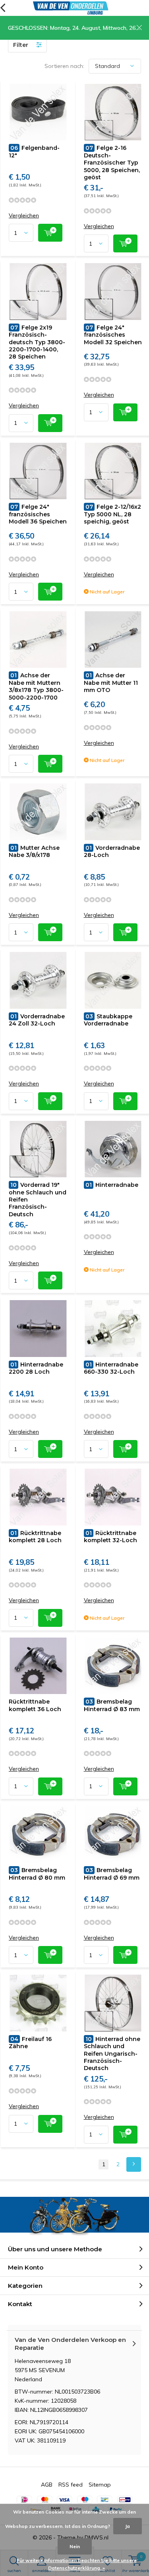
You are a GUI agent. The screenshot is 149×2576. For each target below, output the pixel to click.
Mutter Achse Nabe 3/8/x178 (34, 851)
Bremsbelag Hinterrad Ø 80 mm (37, 1874)
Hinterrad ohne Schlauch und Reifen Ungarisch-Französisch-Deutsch (112, 2054)
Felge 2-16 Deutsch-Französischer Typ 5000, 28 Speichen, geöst (112, 163)
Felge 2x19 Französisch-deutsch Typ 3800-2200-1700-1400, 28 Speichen (37, 342)
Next (134, 2164)
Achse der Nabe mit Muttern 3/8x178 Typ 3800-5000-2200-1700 (36, 686)
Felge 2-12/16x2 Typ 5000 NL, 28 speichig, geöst (112, 514)
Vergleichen (24, 216)
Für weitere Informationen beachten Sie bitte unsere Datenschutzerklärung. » (77, 2564)
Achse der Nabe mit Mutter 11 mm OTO (111, 683)
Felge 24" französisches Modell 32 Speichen (113, 335)
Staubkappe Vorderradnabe (108, 1020)
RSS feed (71, 2485)
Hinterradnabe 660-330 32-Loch (111, 1368)
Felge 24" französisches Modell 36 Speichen (38, 514)
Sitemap (100, 2485)
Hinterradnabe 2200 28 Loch (36, 1368)
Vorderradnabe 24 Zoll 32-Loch (37, 1020)
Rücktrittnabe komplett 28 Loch (35, 1537)
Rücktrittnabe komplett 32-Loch (110, 1537)
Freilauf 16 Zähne (30, 2043)
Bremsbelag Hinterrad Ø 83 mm (112, 1705)
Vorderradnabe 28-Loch (112, 851)
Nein (75, 2546)
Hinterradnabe (112, 1185)
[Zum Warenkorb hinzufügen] (50, 233)
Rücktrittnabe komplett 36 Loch (35, 1705)
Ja (128, 2526)
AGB (47, 2485)
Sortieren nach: (64, 66)
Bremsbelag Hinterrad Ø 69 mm (112, 1874)
